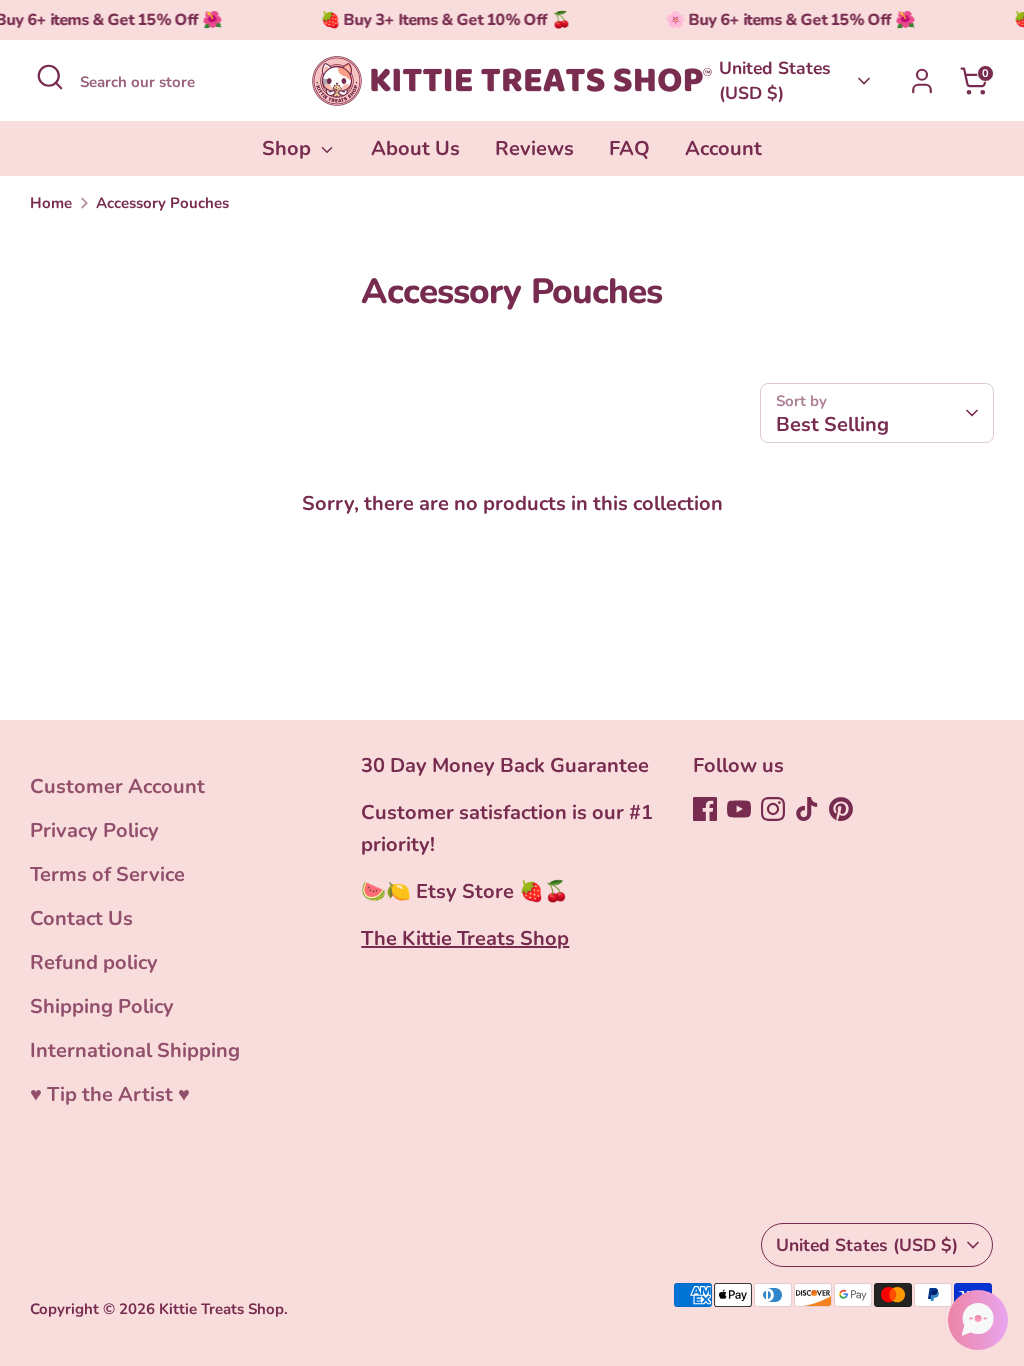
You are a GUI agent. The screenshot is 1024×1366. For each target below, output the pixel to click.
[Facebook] (705, 809)
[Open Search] (50, 77)
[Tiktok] (807, 809)
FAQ (629, 148)
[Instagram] (773, 809)
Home (51, 203)
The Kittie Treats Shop (465, 938)
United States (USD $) (775, 80)
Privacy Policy (94, 830)
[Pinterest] (841, 809)
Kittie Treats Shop (221, 1309)
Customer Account (117, 786)
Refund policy (94, 962)
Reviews (534, 148)
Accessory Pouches (162, 203)
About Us (415, 148)
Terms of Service (107, 874)
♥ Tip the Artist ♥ (110, 1094)
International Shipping (135, 1050)
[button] (978, 1320)
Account (723, 148)
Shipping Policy (102, 1006)
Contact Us (81, 918)
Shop (289, 148)
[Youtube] (739, 809)
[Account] (922, 81)
